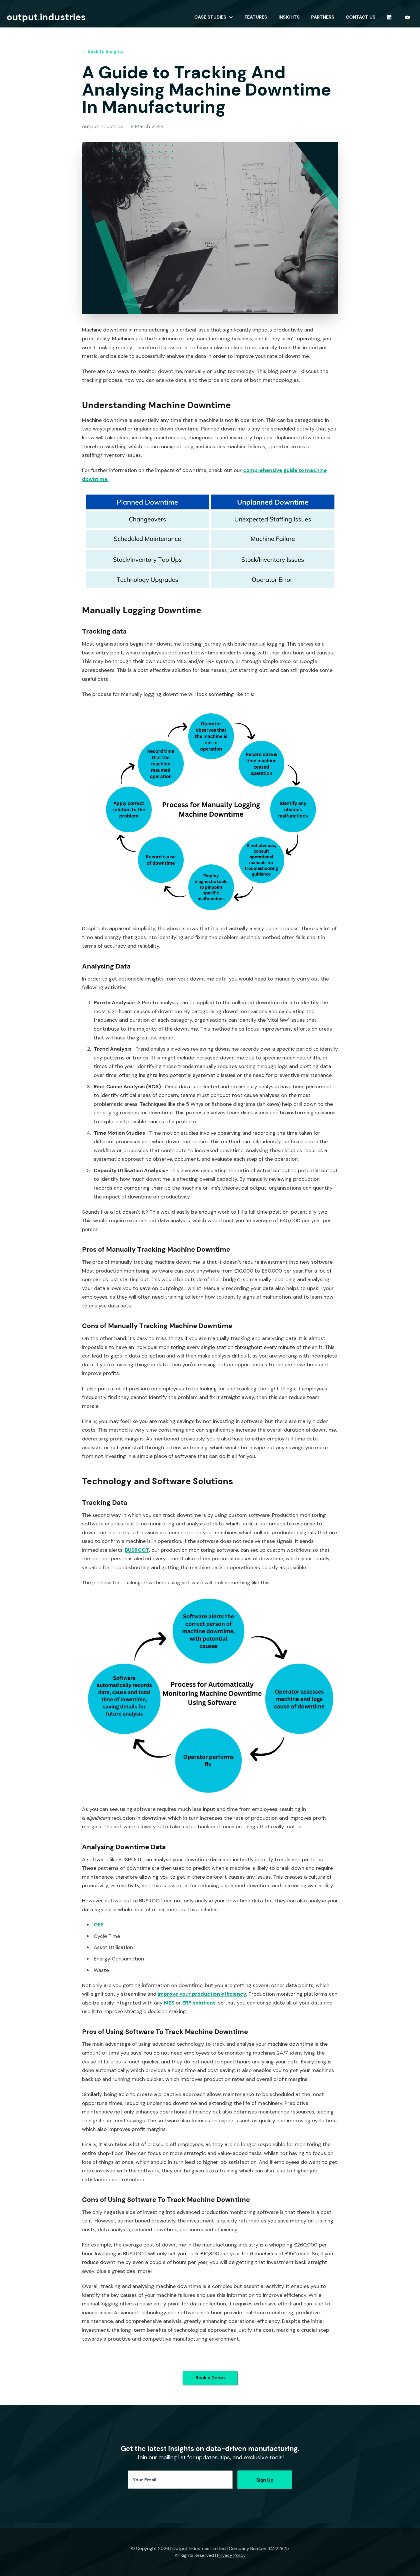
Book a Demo (210, 2378)
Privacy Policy (231, 2555)
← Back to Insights (103, 51)
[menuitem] (214, 17)
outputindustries (46, 17)
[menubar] (303, 17)
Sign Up (265, 2480)
